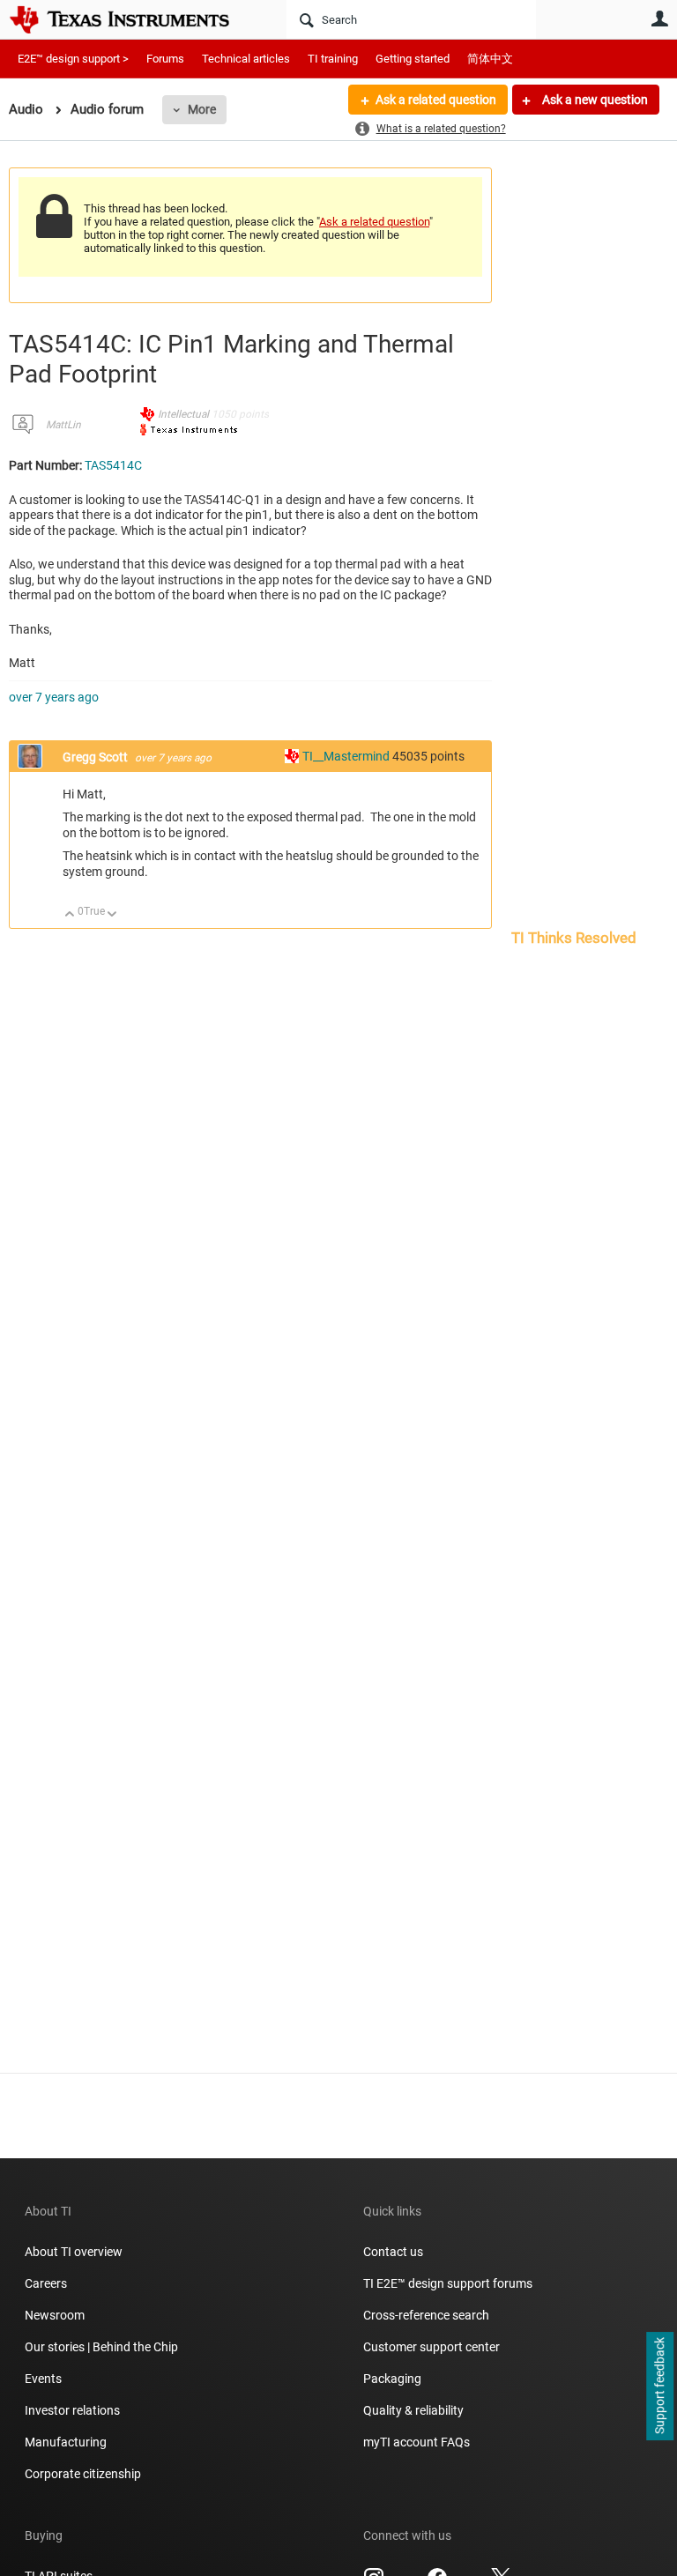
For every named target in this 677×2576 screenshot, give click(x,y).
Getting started (413, 59)
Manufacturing (66, 2442)
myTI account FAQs (417, 2442)
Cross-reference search (426, 2315)
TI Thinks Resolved (574, 938)
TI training (333, 59)
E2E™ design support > (73, 59)
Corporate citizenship (83, 2474)
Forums (165, 59)
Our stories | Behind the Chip (101, 2347)
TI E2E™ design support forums (448, 2283)
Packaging (392, 2379)
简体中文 (490, 59)
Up (70, 915)
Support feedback (659, 2387)
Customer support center (431, 2347)
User (659, 19)
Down (112, 915)
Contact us (393, 2252)
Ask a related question (436, 100)
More (202, 109)
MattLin (63, 425)
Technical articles (246, 59)
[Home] (132, 19)
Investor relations (72, 2410)
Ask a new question (594, 100)
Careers (46, 2283)
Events (43, 2379)
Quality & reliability (413, 2410)
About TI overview (74, 2252)
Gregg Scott (97, 757)
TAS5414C (113, 465)
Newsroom (55, 2315)
